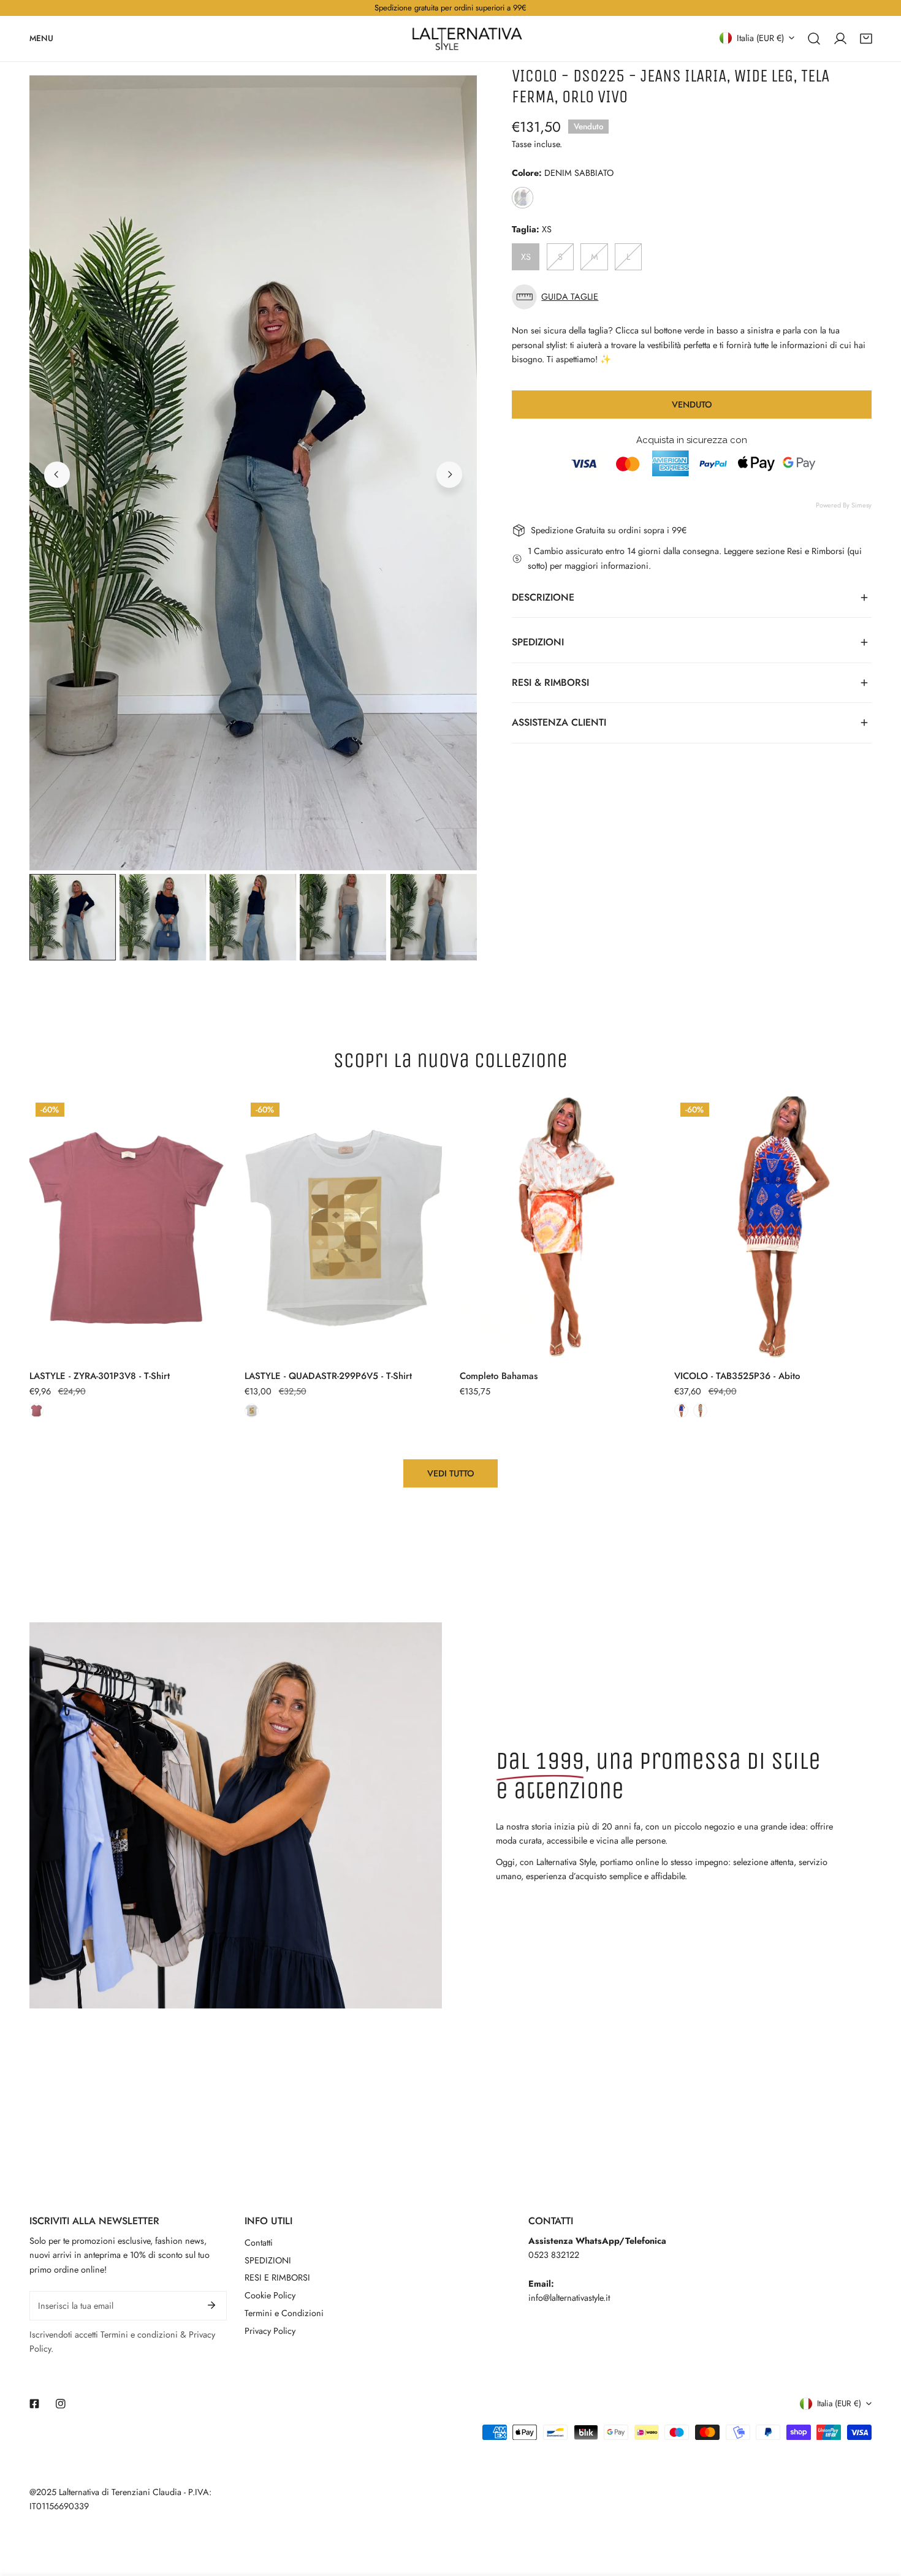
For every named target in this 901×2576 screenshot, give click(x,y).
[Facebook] (35, 2403)
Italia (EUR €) (760, 37)
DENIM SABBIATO (523, 198)
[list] (253, 473)
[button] (866, 38)
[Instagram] (60, 2403)
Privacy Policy (270, 2331)
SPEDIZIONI (268, 2260)
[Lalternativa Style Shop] (467, 39)
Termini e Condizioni (284, 2313)
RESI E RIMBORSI (277, 2278)
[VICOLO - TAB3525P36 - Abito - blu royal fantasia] (681, 1411)
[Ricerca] (814, 38)
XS (526, 257)
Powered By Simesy (844, 505)
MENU (41, 38)
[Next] (449, 474)
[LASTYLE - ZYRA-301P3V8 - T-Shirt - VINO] (36, 1411)
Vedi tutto (451, 1473)
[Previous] (57, 474)
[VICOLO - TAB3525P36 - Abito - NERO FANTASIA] (700, 1411)
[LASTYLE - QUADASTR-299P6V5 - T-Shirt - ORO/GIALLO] (252, 1411)
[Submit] (211, 2305)
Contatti (259, 2243)
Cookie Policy (270, 2295)
